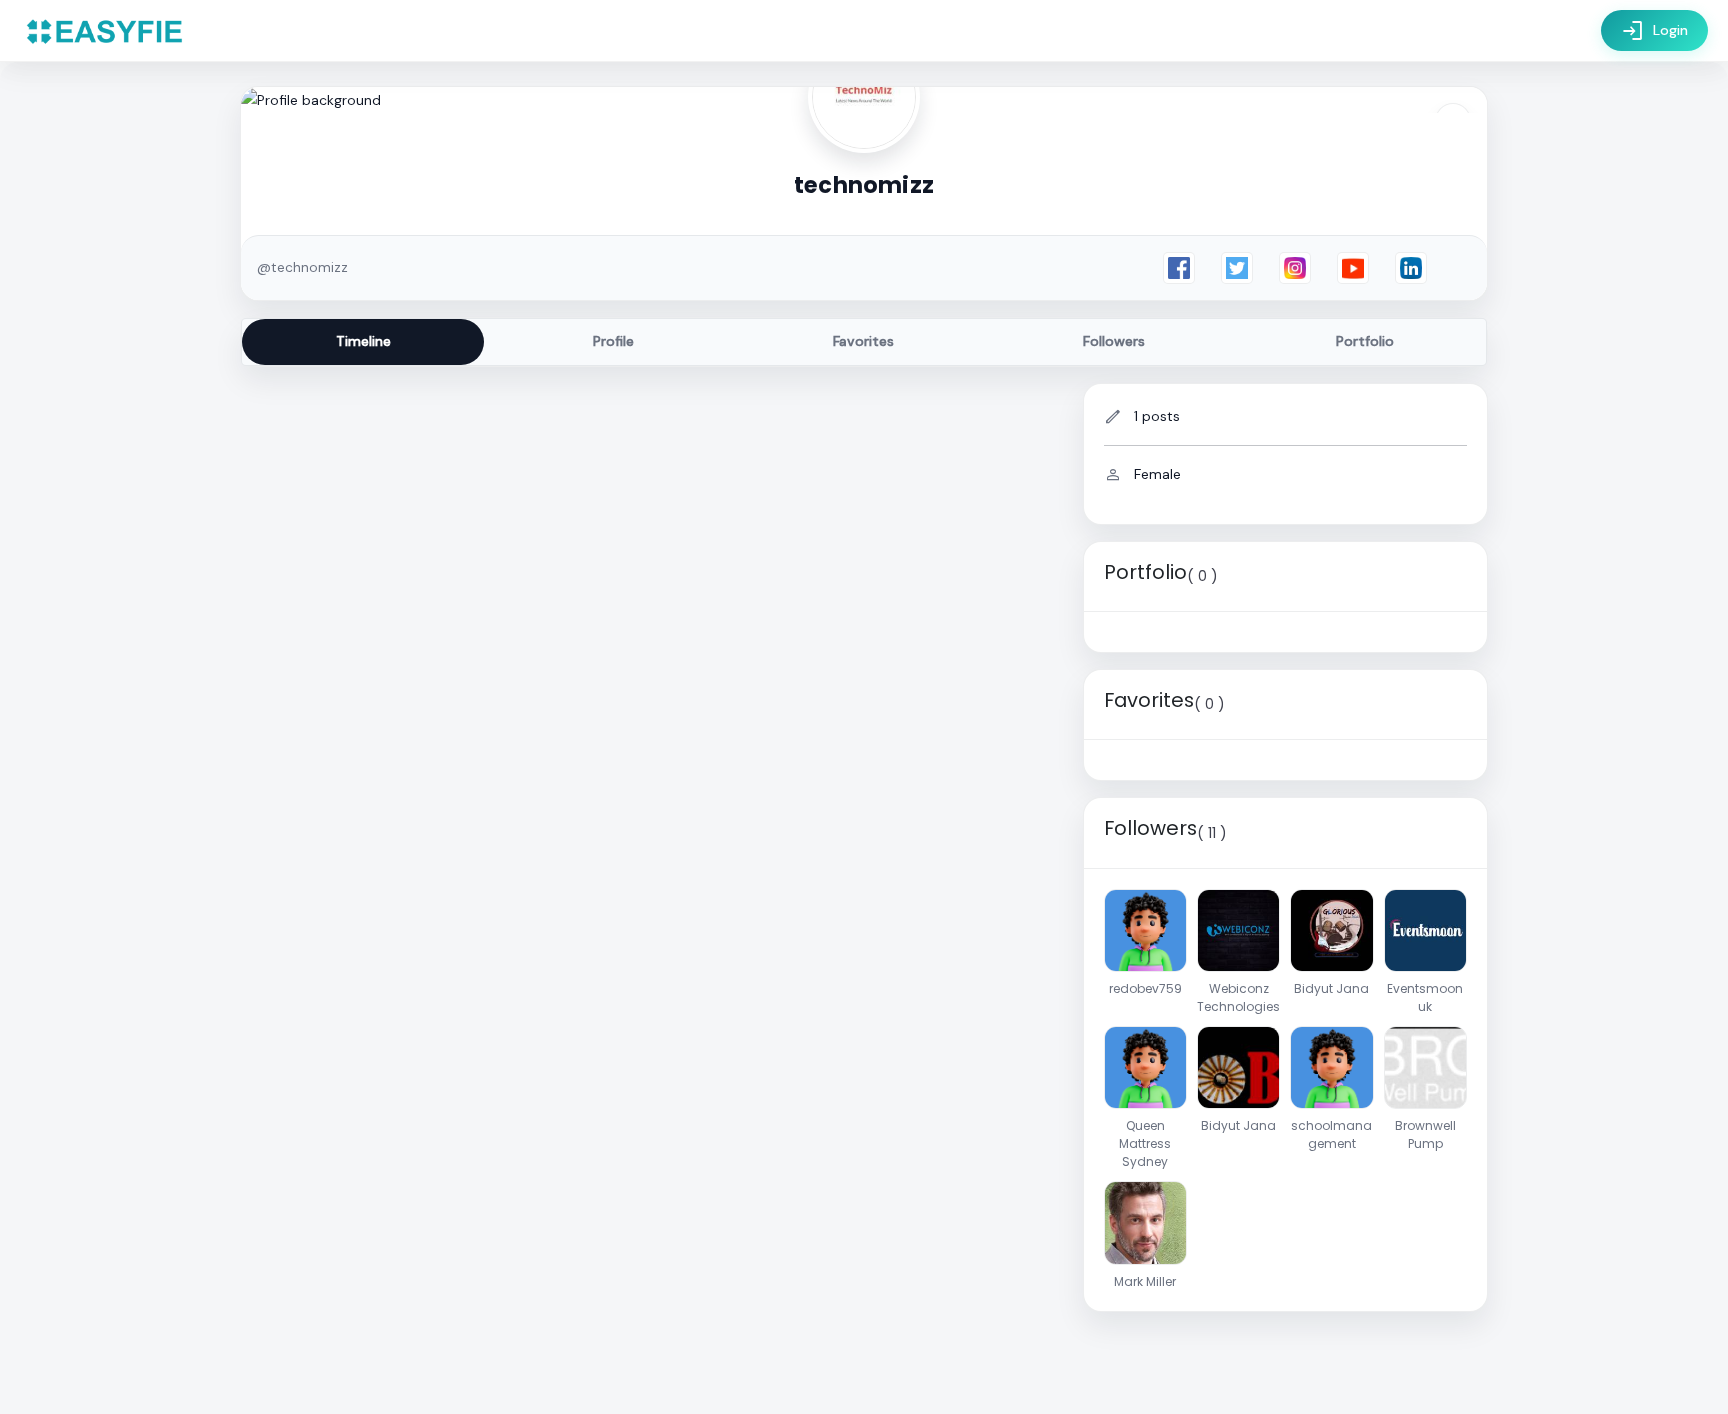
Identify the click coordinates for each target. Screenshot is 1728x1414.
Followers (1114, 341)
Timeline (363, 341)
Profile (613, 341)
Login (1654, 31)
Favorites (863, 341)
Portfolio (1365, 341)
